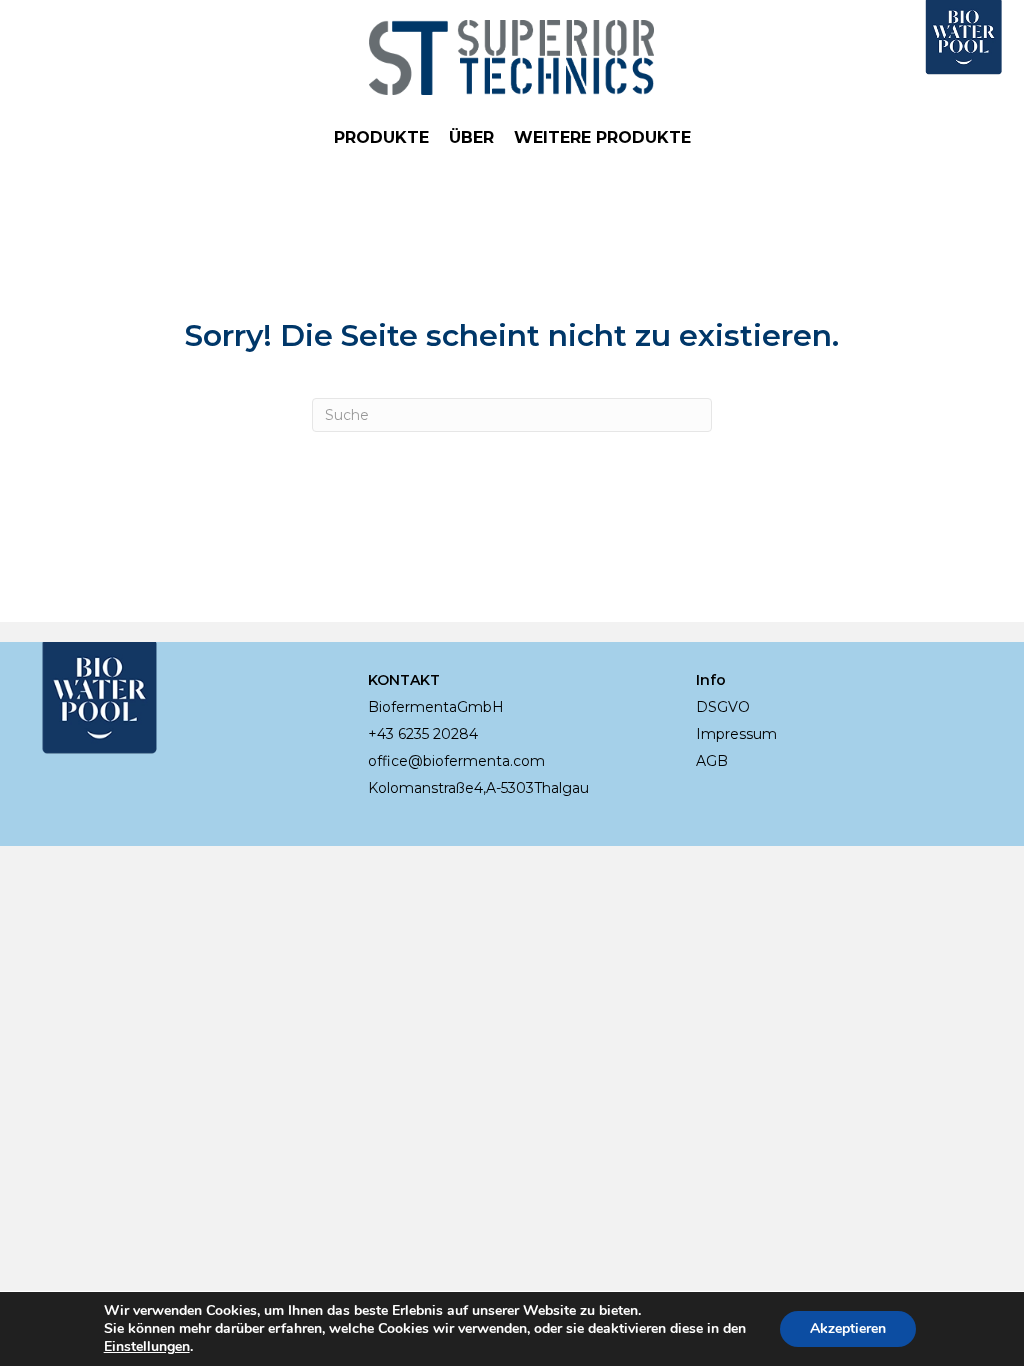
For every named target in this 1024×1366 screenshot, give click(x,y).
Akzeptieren (848, 1328)
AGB (712, 761)
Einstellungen (147, 1347)
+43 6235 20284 (423, 734)
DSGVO (723, 707)
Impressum (736, 734)
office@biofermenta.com (456, 761)
